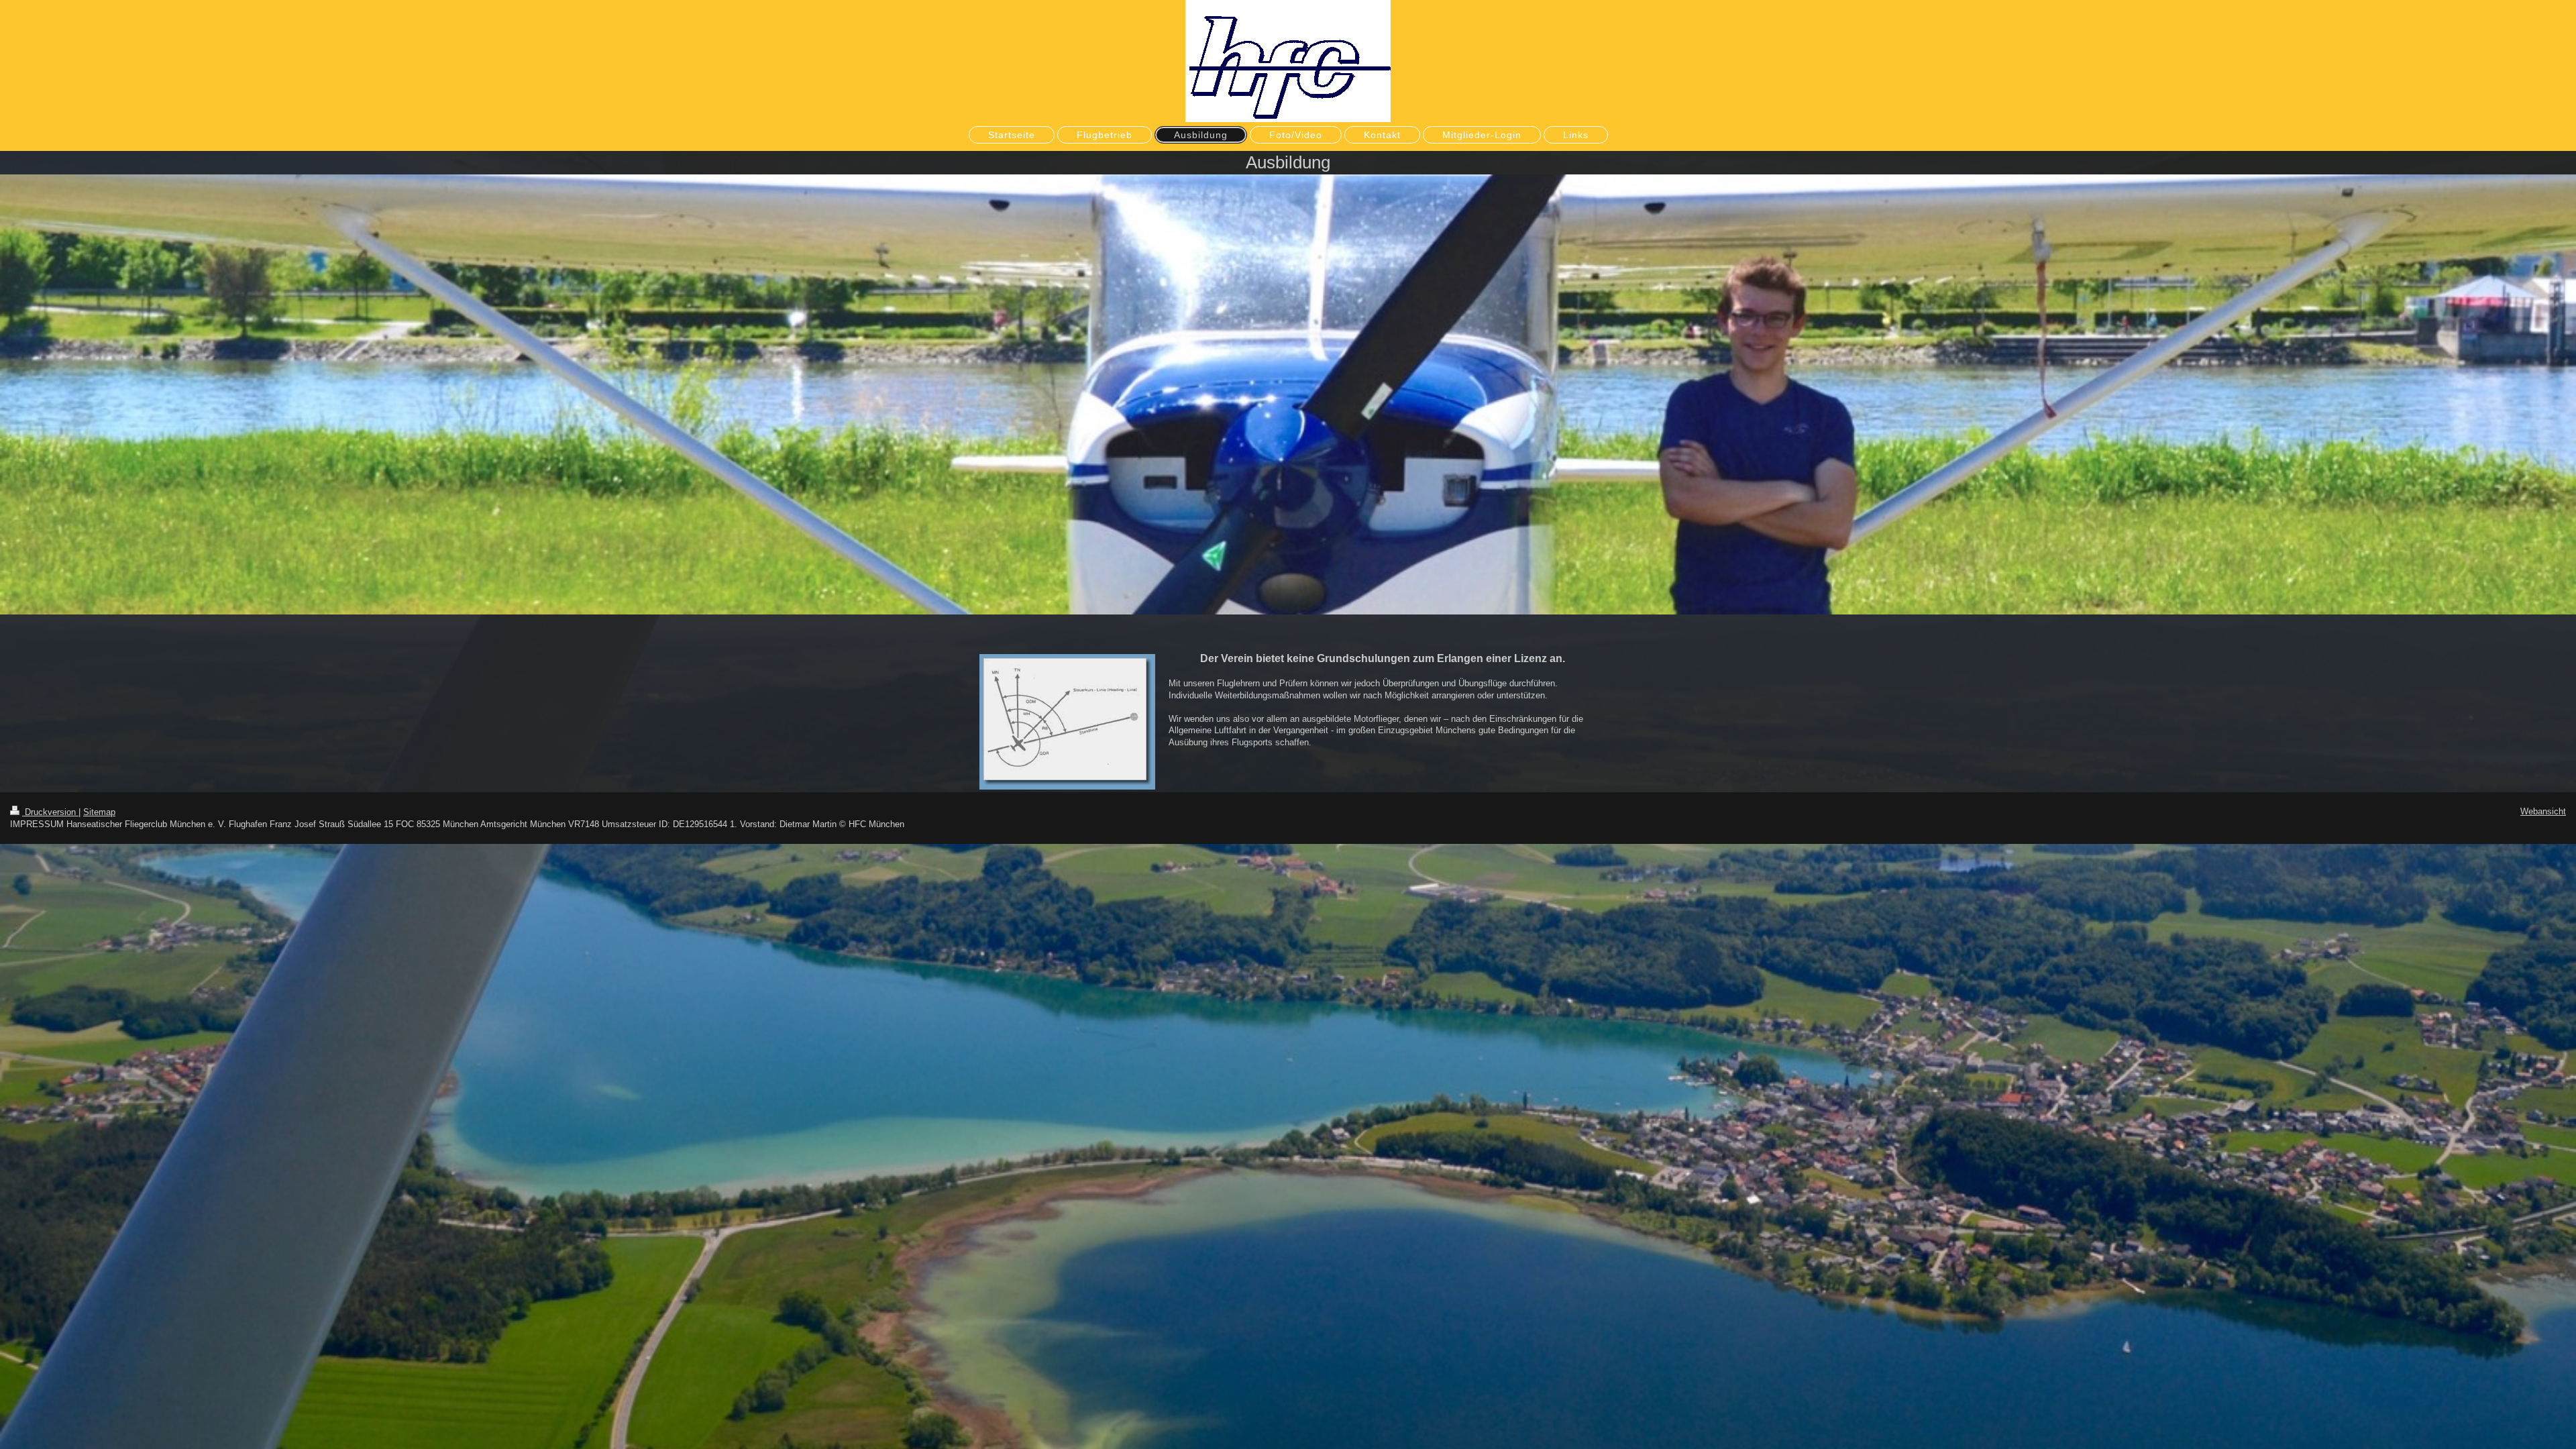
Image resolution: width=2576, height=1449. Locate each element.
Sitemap (99, 812)
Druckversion (50, 812)
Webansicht (2543, 811)
